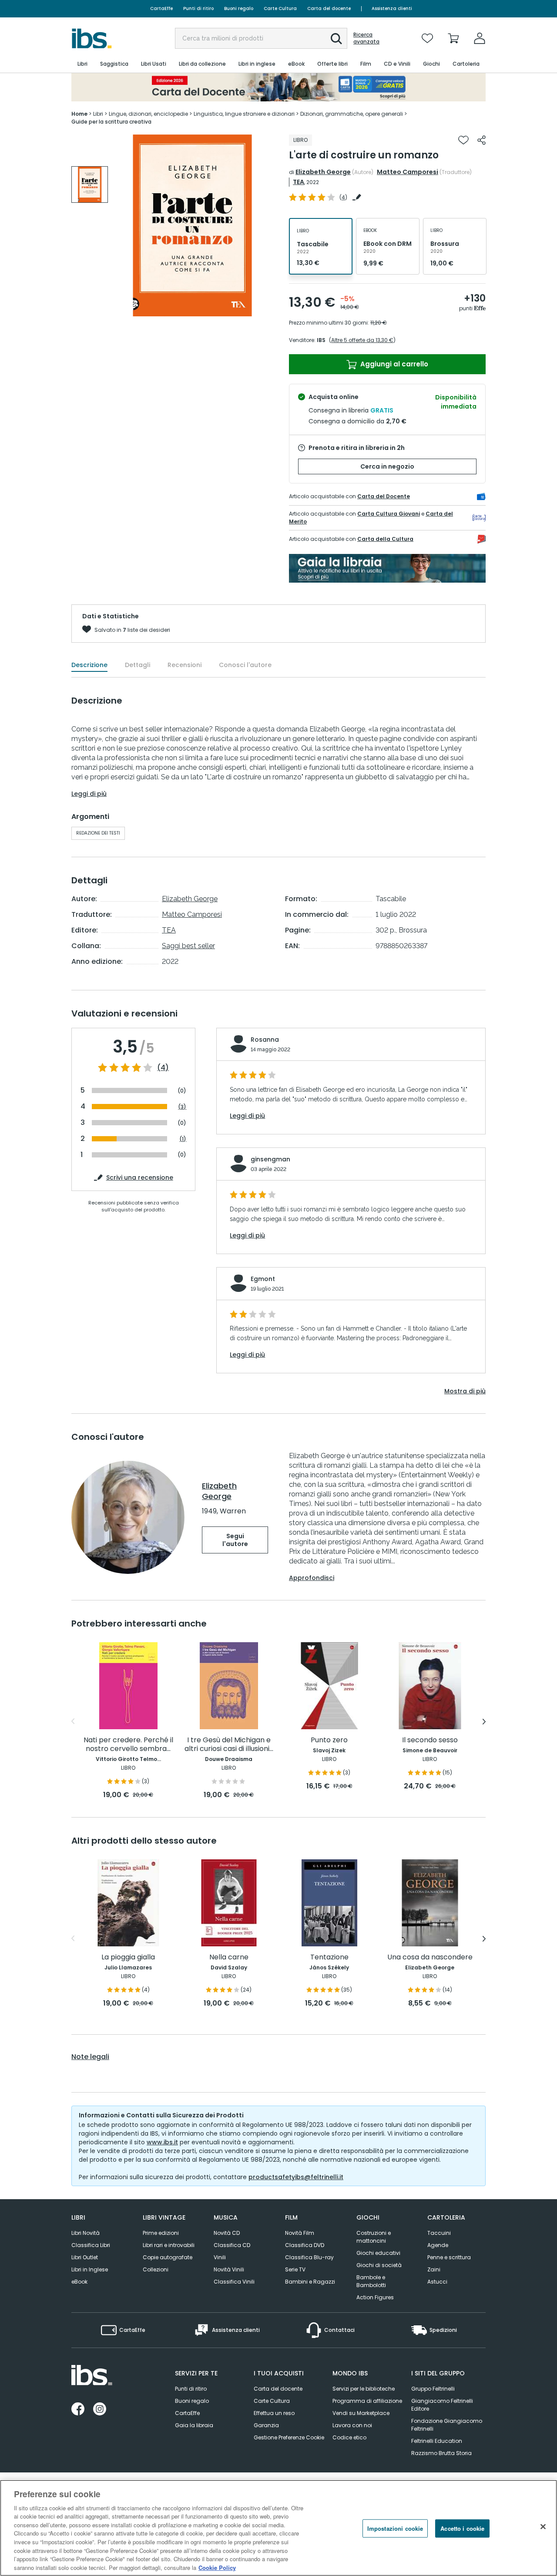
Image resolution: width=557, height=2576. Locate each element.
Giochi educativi (378, 2253)
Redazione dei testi (98, 833)
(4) (163, 1068)
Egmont (263, 1279)
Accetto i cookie (462, 2528)
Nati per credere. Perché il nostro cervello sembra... (128, 1745)
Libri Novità (86, 2233)
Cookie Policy (217, 2567)
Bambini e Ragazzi (310, 2282)
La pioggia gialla (128, 1957)
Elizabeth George (323, 172)
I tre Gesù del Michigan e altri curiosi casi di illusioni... (229, 1745)
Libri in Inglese (90, 2269)
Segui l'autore (235, 1540)
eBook (79, 2282)
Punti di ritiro (198, 8)
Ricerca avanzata (366, 38)
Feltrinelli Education (437, 2441)
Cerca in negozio (387, 466)
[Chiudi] (543, 2527)
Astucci (437, 2282)
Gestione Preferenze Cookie (289, 2437)
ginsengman (270, 1159)
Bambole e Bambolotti (371, 2281)
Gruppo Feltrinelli (433, 2389)
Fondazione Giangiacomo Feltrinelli (447, 2425)
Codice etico (349, 2437)
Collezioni (156, 2269)
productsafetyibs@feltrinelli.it (296, 2177)
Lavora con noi (352, 2425)
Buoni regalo (239, 8)
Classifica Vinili (234, 2282)
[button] (336, 39)
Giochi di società (379, 2265)
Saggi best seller (188, 946)
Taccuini (439, 2233)
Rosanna (265, 1040)
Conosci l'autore (245, 665)
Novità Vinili (229, 2269)
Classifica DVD (305, 2245)
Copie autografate (168, 2257)
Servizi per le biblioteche (364, 2389)
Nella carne (229, 1957)
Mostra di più (465, 1391)
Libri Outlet (85, 2257)
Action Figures (375, 2297)
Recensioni (185, 665)
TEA (299, 182)
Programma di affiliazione (367, 2401)
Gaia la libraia (194, 2425)
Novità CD (227, 2233)
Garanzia (266, 2425)
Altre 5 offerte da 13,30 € (362, 340)
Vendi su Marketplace (361, 2413)
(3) (182, 1107)
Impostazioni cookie (395, 2528)
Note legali (90, 2057)
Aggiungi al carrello (393, 364)
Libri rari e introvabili (169, 2245)
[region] (278, 2528)
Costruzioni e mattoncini (374, 2237)
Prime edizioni (161, 2233)
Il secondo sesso (430, 1740)
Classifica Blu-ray (309, 2257)
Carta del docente (329, 8)
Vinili (220, 2257)
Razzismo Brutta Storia (441, 2453)
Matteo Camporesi (408, 172)
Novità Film (300, 2233)
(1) (183, 1139)
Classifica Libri (91, 2245)
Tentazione (329, 1957)
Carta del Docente (384, 496)
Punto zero (329, 1740)
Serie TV (295, 2269)
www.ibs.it (162, 2142)
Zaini (434, 2269)
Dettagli (138, 665)
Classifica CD (232, 2245)
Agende (438, 2245)
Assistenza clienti (392, 8)
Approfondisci (312, 1578)
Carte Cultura (280, 8)
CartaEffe (161, 8)
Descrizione (89, 665)
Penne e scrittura (449, 2257)
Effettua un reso (274, 2413)
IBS (321, 340)
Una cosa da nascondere (430, 1957)
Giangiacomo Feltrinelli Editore (442, 2405)
